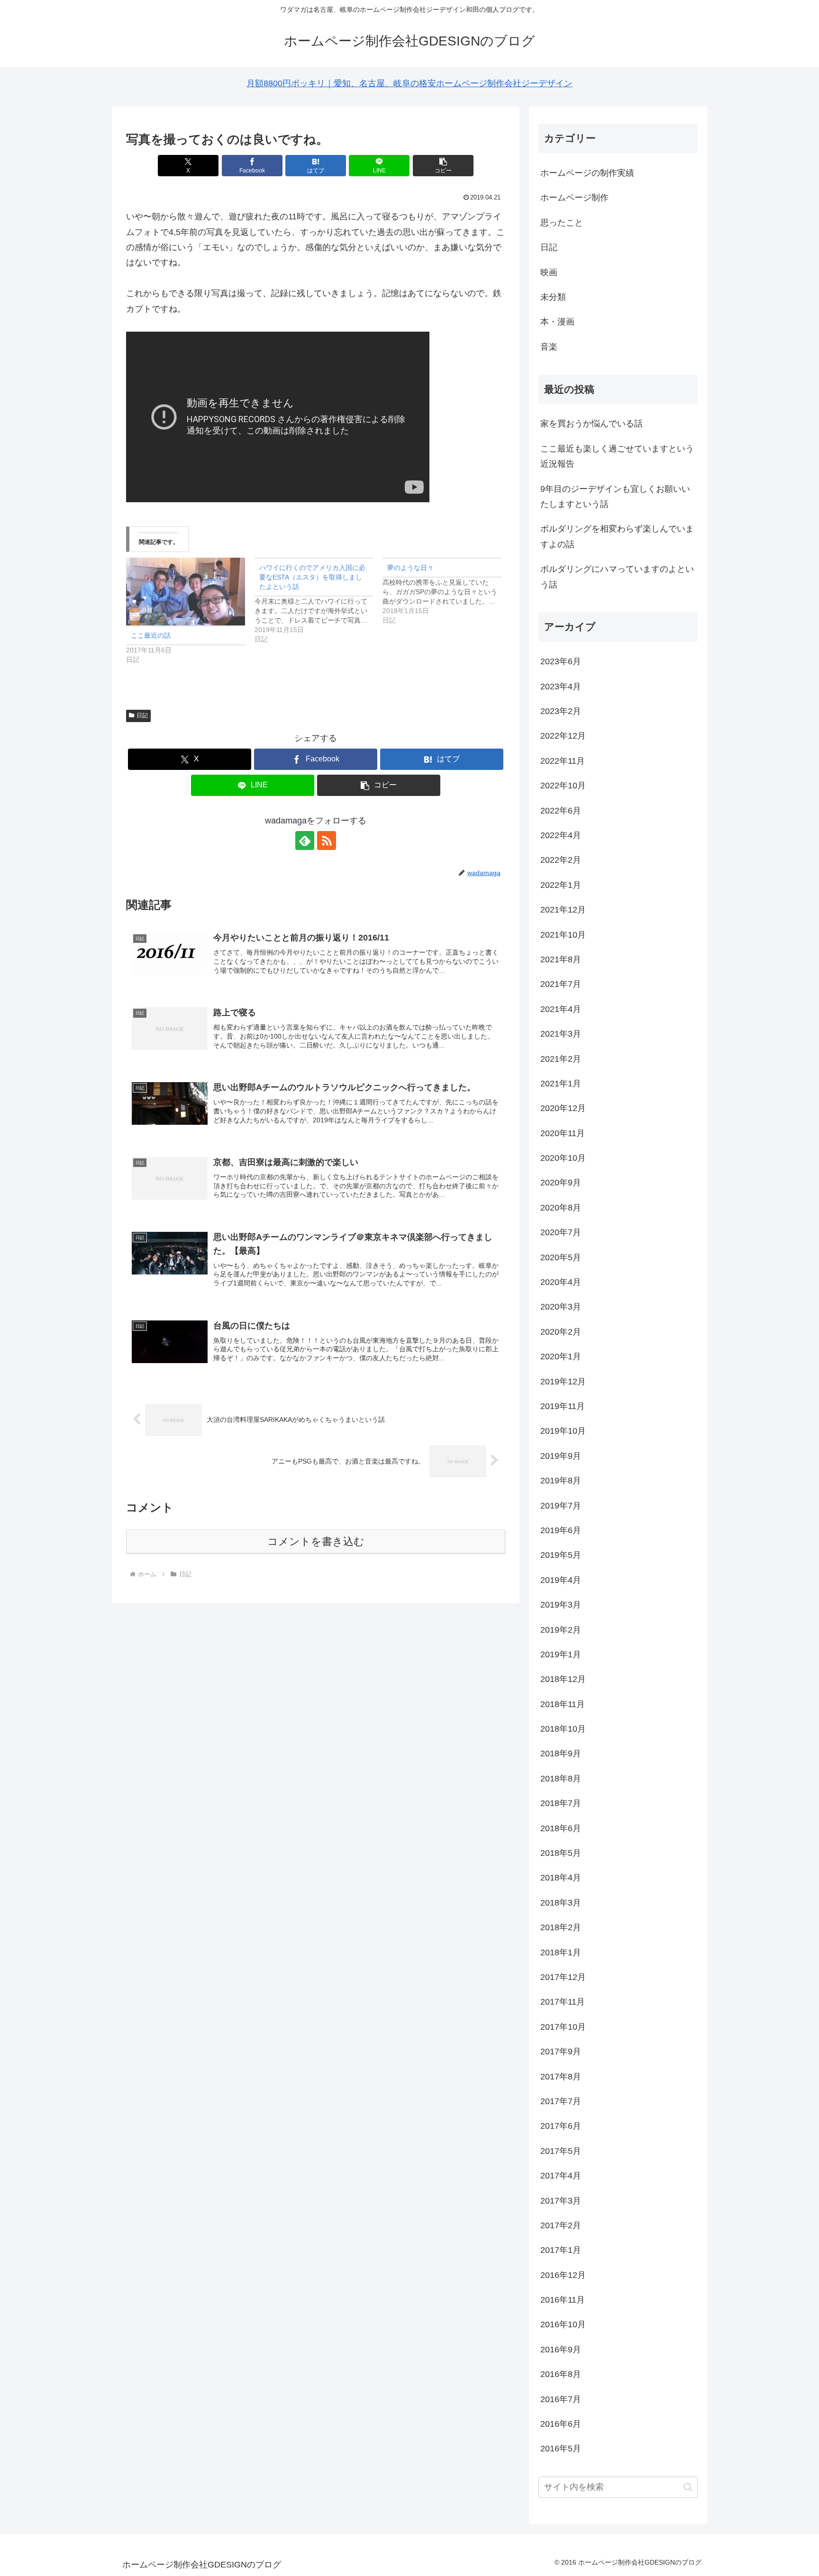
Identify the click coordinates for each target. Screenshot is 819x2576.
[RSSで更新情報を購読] (327, 841)
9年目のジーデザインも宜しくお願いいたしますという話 (615, 497)
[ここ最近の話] (186, 592)
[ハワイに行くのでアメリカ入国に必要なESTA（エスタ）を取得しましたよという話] (319, 601)
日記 (142, 715)
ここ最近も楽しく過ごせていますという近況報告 (617, 456)
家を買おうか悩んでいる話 (591, 424)
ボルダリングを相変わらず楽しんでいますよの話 (617, 536)
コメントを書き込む (316, 1541)
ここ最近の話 (151, 635)
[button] (443, 166)
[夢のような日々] (447, 591)
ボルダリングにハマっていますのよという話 (617, 577)
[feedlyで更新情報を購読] (305, 841)
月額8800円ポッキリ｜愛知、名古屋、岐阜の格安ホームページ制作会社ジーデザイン (409, 83)
